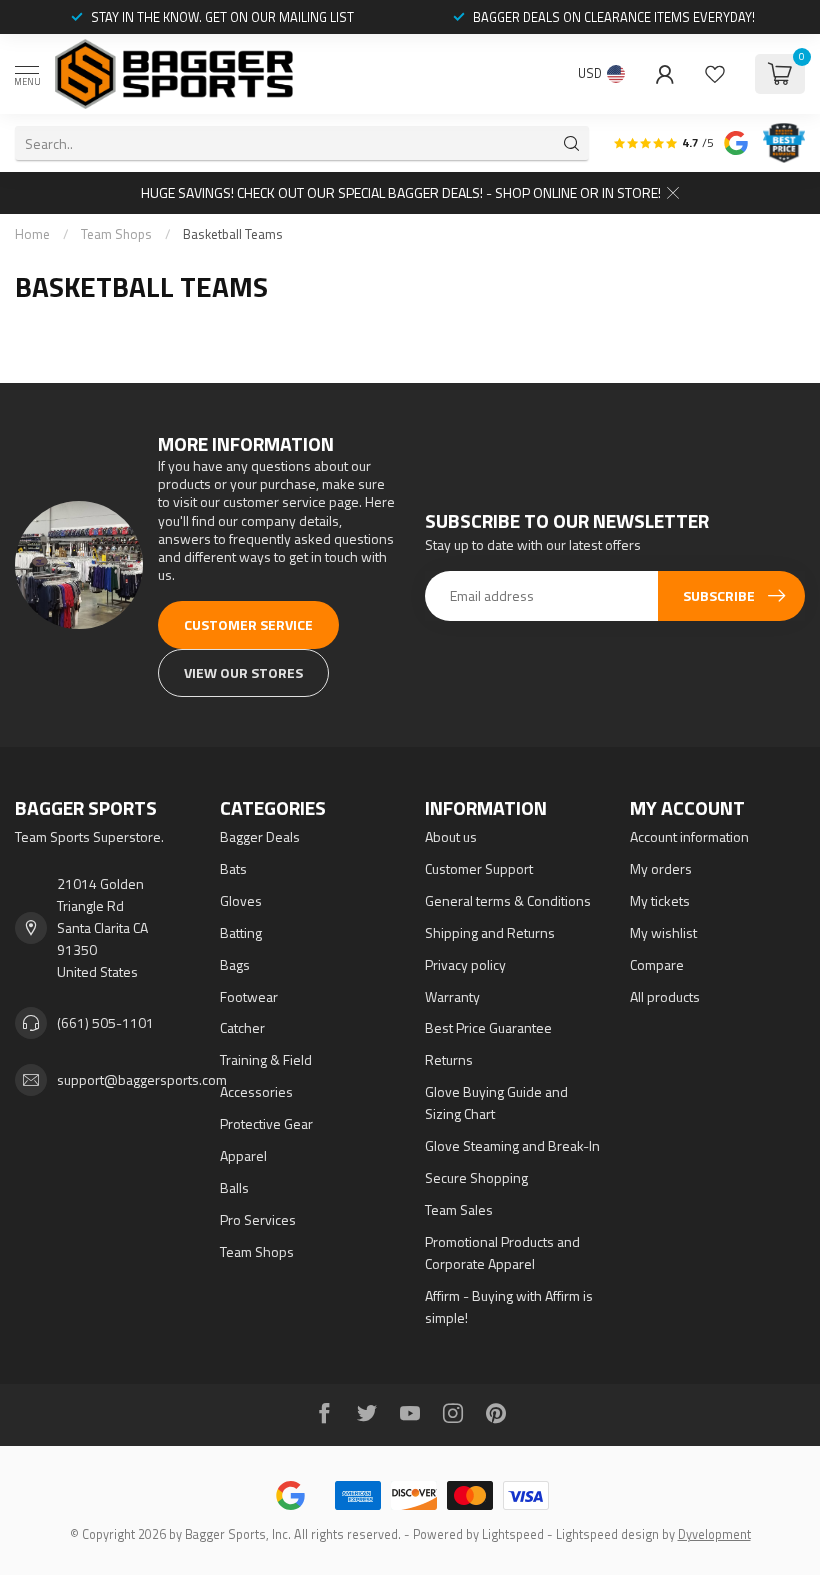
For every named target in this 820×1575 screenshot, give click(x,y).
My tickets (660, 900)
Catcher (242, 1027)
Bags (235, 964)
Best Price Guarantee (488, 1027)
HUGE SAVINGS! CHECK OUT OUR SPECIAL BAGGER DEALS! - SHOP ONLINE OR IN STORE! (401, 192)
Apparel (243, 1155)
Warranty (452, 996)
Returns (449, 1059)
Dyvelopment (714, 1534)
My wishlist (663, 932)
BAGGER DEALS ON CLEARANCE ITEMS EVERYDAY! (614, 17)
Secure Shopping (476, 1177)
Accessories (256, 1091)
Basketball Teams (233, 234)
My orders (661, 868)
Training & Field (266, 1059)
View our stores (243, 672)
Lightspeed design (607, 1534)
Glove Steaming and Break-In (512, 1145)
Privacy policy (465, 964)
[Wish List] (715, 74)
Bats (233, 868)
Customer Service (248, 624)
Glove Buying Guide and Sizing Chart (496, 1102)
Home (32, 234)
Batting (241, 932)
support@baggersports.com (142, 1079)
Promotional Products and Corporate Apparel (502, 1252)
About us (451, 836)
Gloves (241, 900)
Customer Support (479, 868)
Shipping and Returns (490, 932)
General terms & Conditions (508, 900)
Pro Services (258, 1219)
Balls (234, 1187)
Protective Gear (266, 1123)
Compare (657, 964)
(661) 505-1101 (105, 1022)
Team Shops (116, 234)
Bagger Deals (260, 836)
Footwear (249, 996)
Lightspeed (513, 1534)
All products (665, 996)
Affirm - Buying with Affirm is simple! (509, 1306)
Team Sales (459, 1209)
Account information (689, 836)
